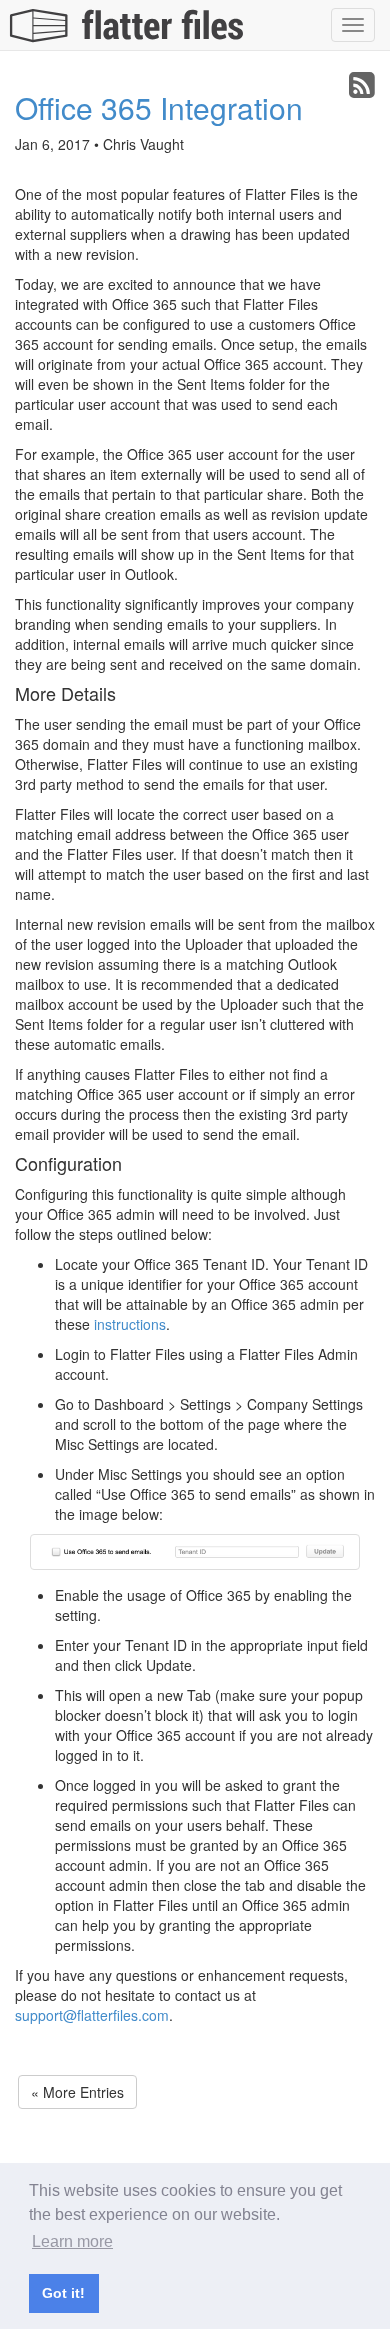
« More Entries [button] (77, 2092)
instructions (130, 1324)
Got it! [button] (63, 2293)
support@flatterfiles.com (92, 2015)
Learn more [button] (72, 2241)
